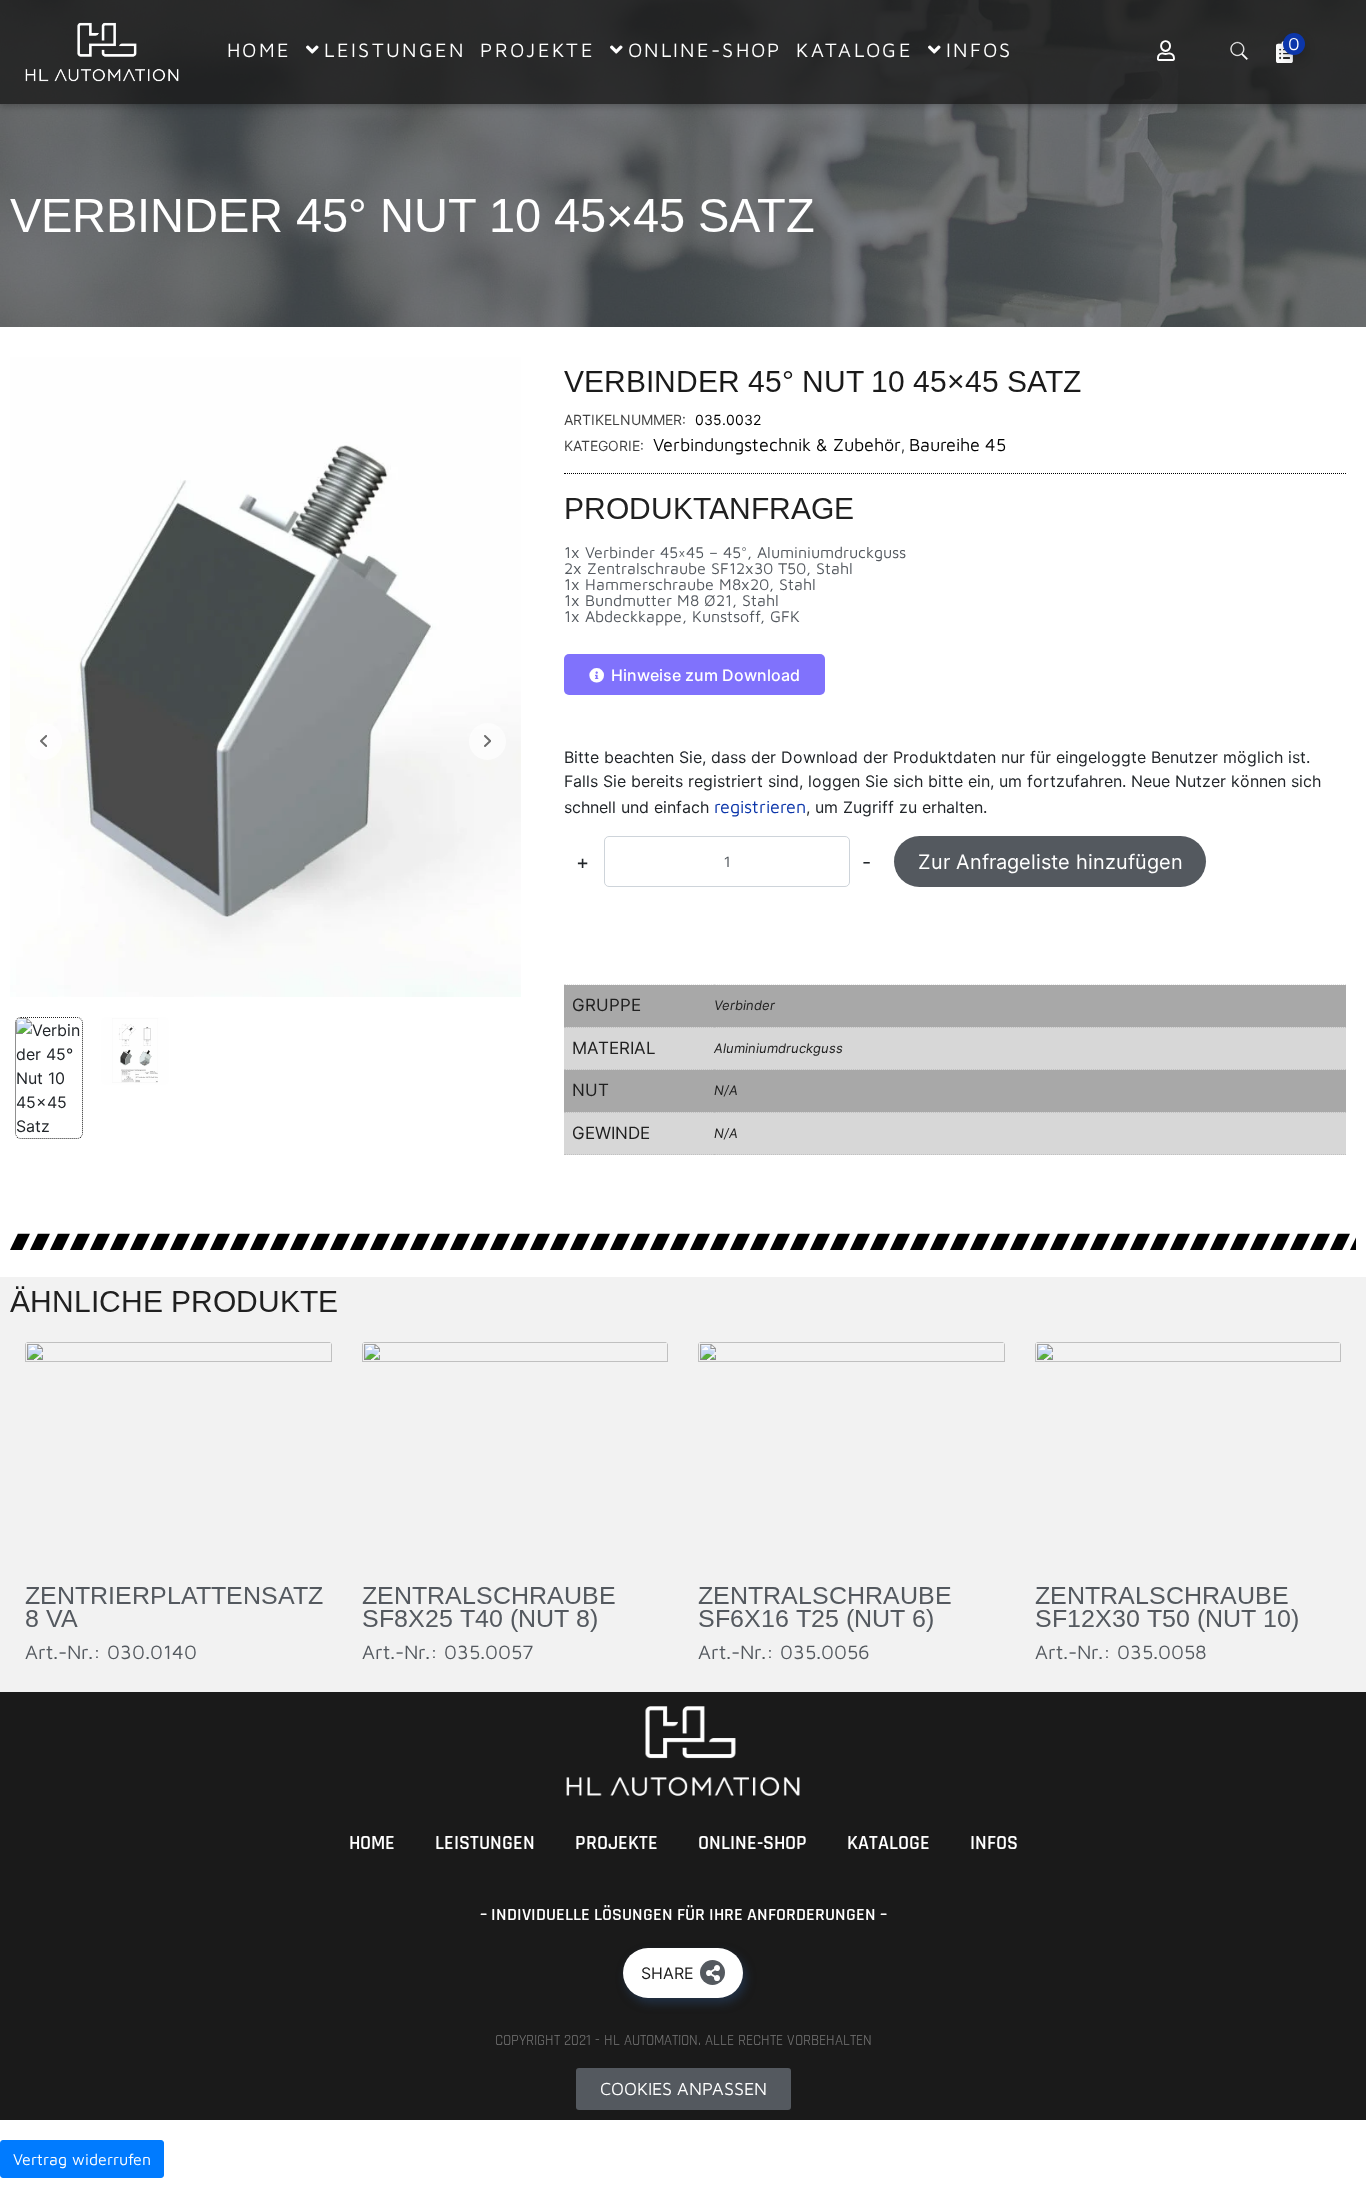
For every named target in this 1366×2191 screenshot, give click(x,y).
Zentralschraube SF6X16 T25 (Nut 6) (825, 1606)
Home (372, 1843)
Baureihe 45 (957, 444)
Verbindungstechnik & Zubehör (777, 444)
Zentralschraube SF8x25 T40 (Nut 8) (489, 1606)
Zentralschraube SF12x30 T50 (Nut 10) (1167, 1606)
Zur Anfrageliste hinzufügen (1050, 862)
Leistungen (485, 1843)
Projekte (616, 1843)
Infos (994, 1843)
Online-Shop (752, 1843)
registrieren (760, 806)
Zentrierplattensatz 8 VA (174, 1606)
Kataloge (888, 1843)
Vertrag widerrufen (82, 2159)
